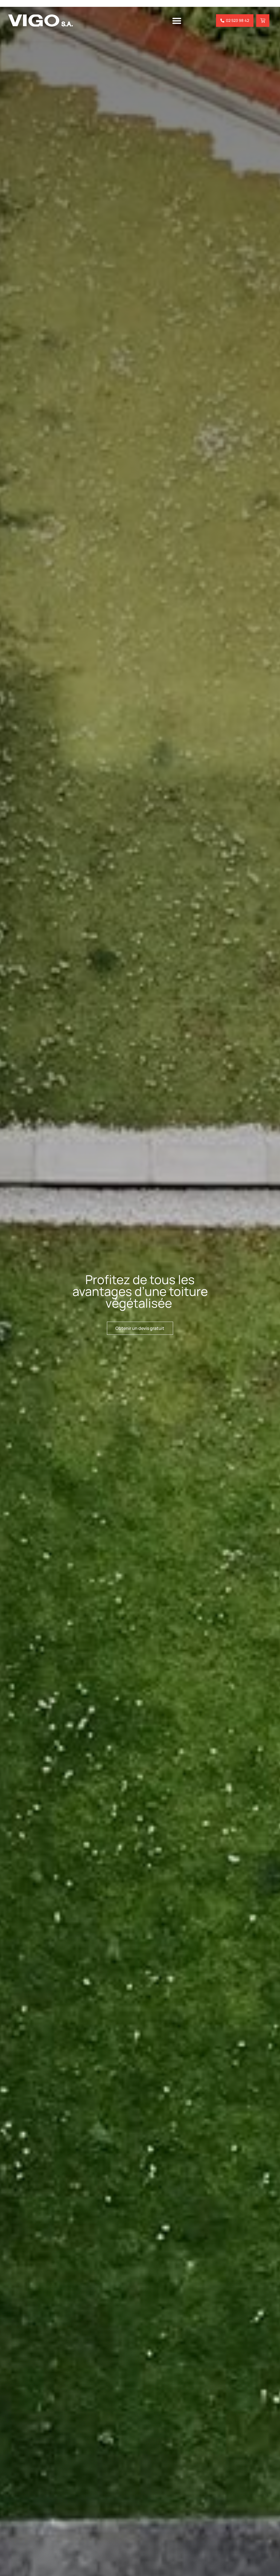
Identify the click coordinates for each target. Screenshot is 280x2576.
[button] (177, 21)
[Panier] (263, 21)
